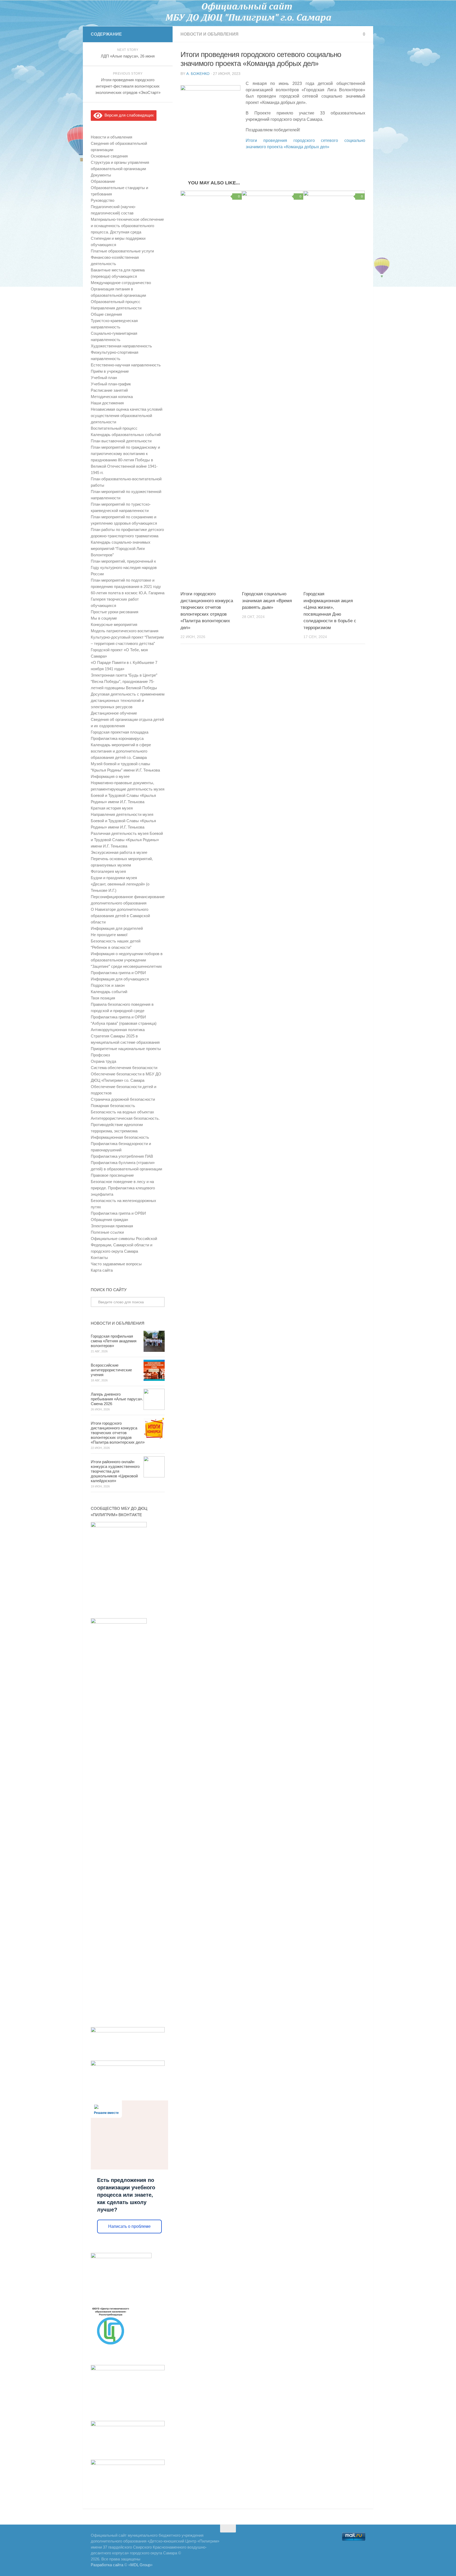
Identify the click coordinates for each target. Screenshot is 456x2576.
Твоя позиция (103, 998)
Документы (101, 175)
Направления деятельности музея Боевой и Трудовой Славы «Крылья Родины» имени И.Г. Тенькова (123, 821)
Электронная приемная (112, 1226)
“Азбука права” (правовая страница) (124, 1023)
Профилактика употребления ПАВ (122, 1156)
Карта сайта (102, 1270)
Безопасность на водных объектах (122, 1112)
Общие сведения (106, 314)
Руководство (103, 200)
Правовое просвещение (112, 1175)
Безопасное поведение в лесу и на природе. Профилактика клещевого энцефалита (123, 1188)
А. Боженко (198, 74)
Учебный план (104, 378)
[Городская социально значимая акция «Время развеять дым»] (273, 389)
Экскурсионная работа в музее (119, 852)
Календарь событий (109, 992)
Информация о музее (110, 776)
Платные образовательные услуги (122, 251)
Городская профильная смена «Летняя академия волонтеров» (114, 1341)
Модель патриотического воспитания (125, 631)
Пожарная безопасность (113, 1106)
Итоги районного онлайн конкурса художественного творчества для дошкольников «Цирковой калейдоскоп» (115, 1471)
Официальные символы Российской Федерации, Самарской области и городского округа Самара (124, 1245)
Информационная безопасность (120, 1137)
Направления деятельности (116, 308)
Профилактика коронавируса (117, 738)
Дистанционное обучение (114, 713)
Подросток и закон (108, 985)
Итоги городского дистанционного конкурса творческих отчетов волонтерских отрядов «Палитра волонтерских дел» (118, 1433)
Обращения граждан (109, 1220)
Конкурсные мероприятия (114, 624)
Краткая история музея (112, 808)
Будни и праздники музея (114, 878)
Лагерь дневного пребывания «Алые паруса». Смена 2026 (117, 1399)
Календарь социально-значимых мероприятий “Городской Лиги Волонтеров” (121, 549)
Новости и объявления (210, 34)
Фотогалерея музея (108, 871)
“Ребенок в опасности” (111, 947)
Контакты (99, 1258)
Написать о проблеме (129, 2226)
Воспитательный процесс (114, 428)
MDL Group (140, 2565)
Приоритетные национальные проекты (126, 1049)
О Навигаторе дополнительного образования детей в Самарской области (120, 916)
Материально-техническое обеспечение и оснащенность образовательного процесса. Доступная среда (127, 226)
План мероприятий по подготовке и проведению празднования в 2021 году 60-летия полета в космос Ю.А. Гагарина (128, 586)
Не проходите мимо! (109, 935)
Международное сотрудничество (121, 283)
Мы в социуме (104, 618)
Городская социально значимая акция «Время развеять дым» (267, 601)
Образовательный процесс (116, 302)
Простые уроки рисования (115, 612)
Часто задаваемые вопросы (116, 1264)
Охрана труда (103, 1061)
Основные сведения (109, 156)
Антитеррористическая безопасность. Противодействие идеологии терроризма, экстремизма (125, 1125)
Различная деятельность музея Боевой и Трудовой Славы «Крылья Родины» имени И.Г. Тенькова (127, 840)
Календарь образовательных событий (126, 435)
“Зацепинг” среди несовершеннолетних (126, 966)
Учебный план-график (111, 384)
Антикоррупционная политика (118, 1030)
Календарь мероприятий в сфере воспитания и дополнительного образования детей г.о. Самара (121, 751)
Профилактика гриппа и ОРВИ (118, 973)
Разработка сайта (107, 2565)
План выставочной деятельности (121, 441)
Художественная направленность (121, 346)
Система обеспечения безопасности (124, 1068)
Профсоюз (100, 1055)
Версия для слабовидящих (128, 115)
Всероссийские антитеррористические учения (111, 1370)
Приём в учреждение (110, 371)
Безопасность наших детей (116, 941)
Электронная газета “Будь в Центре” (124, 675)
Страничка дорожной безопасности (123, 1099)
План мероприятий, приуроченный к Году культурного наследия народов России (124, 568)
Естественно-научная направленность (126, 365)
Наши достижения (107, 403)
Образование (103, 181)
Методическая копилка (112, 397)
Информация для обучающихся (120, 979)
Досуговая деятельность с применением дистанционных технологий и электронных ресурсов (128, 700)
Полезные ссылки (107, 1232)
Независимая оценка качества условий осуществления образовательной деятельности (127, 416)
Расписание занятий (109, 390)
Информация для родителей (117, 928)
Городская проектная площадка (120, 732)
